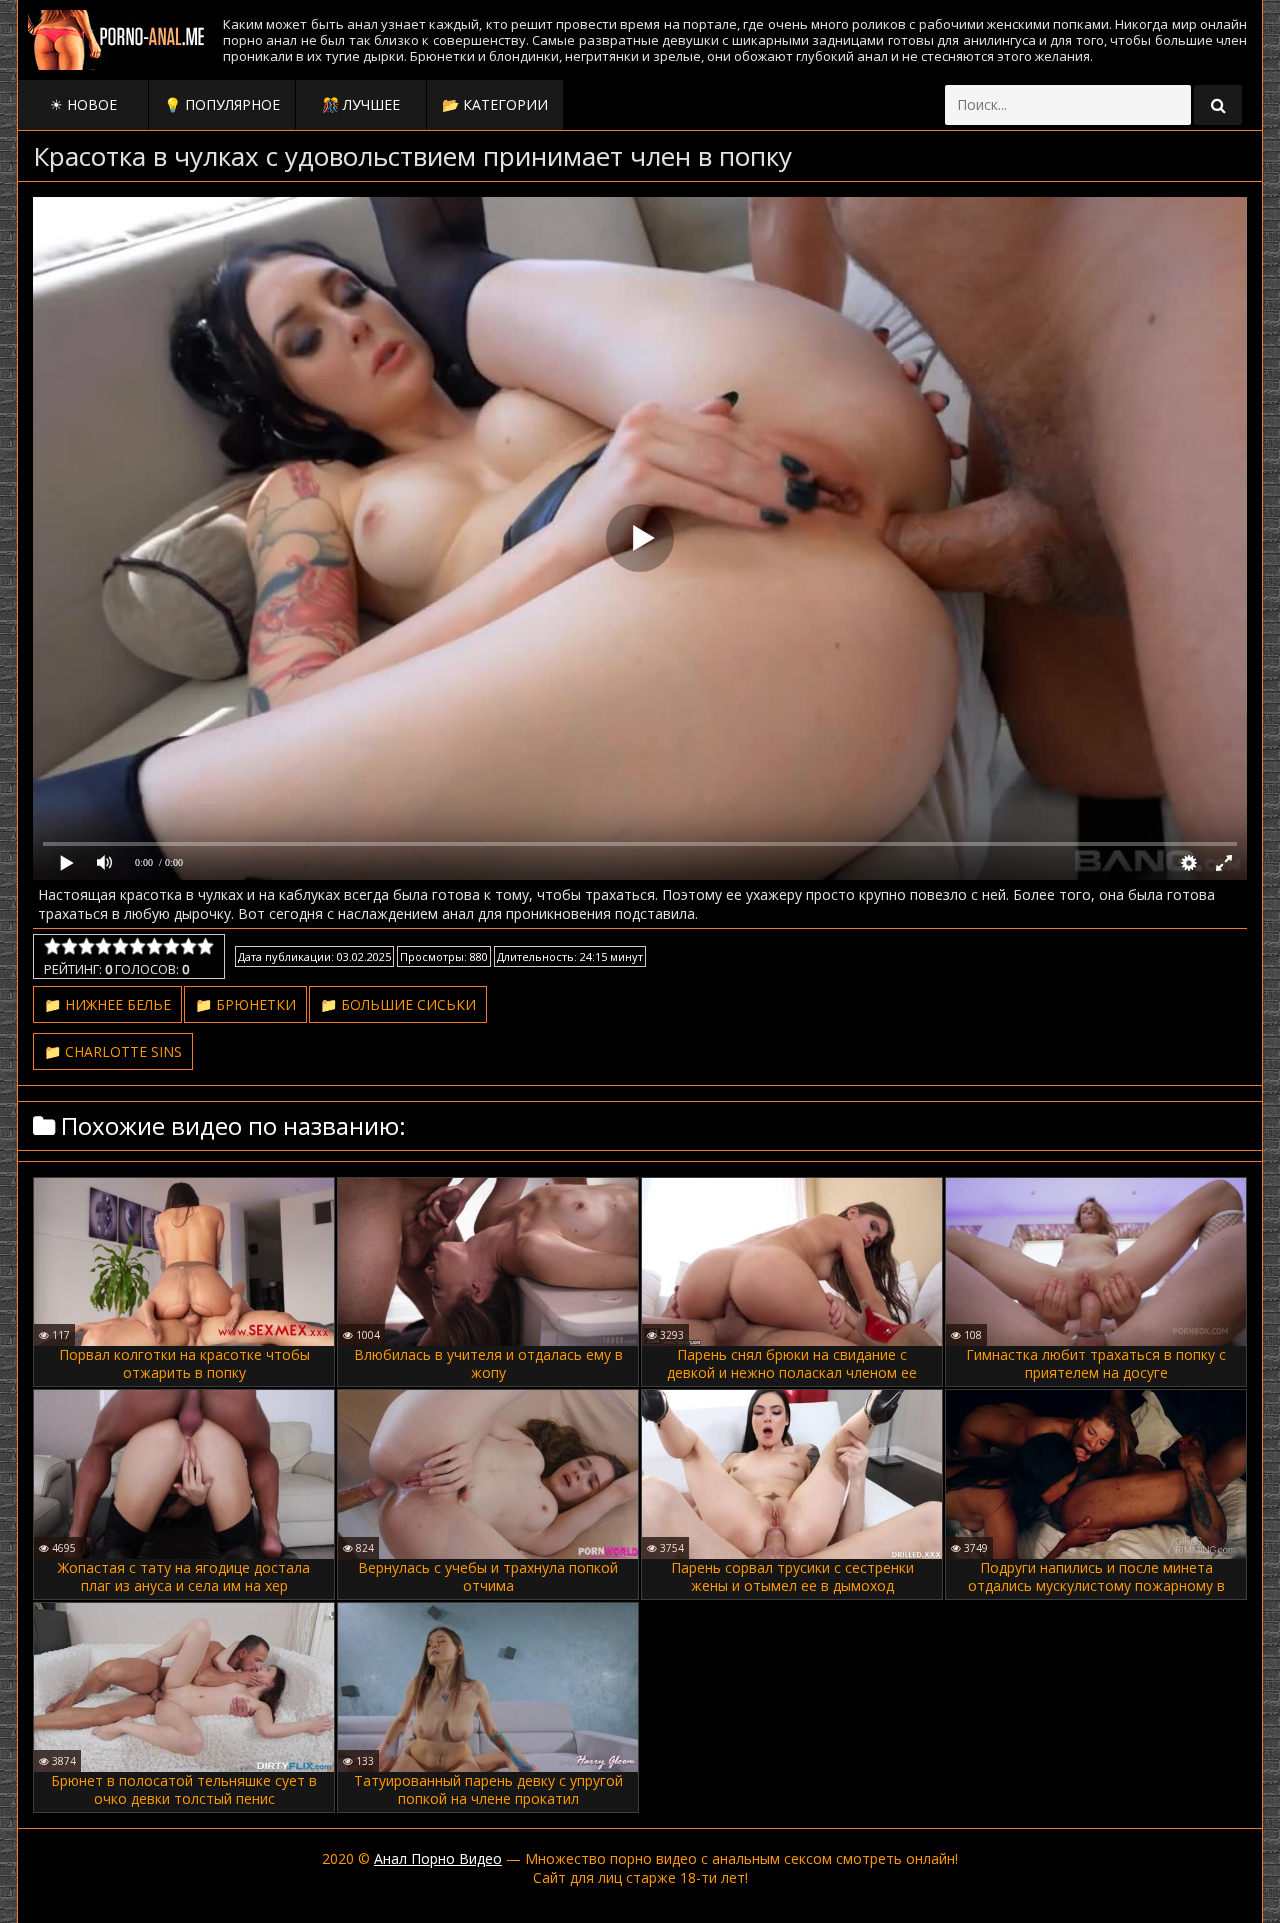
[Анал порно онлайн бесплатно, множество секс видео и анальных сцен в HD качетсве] (118, 40)
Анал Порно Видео (438, 1858)
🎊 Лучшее (361, 104)
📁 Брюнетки (245, 1004)
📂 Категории (495, 104)
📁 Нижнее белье (107, 1004)
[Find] (1218, 105)
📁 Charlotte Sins (113, 1051)
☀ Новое (83, 104)
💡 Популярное (222, 104)
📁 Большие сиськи (398, 1004)
